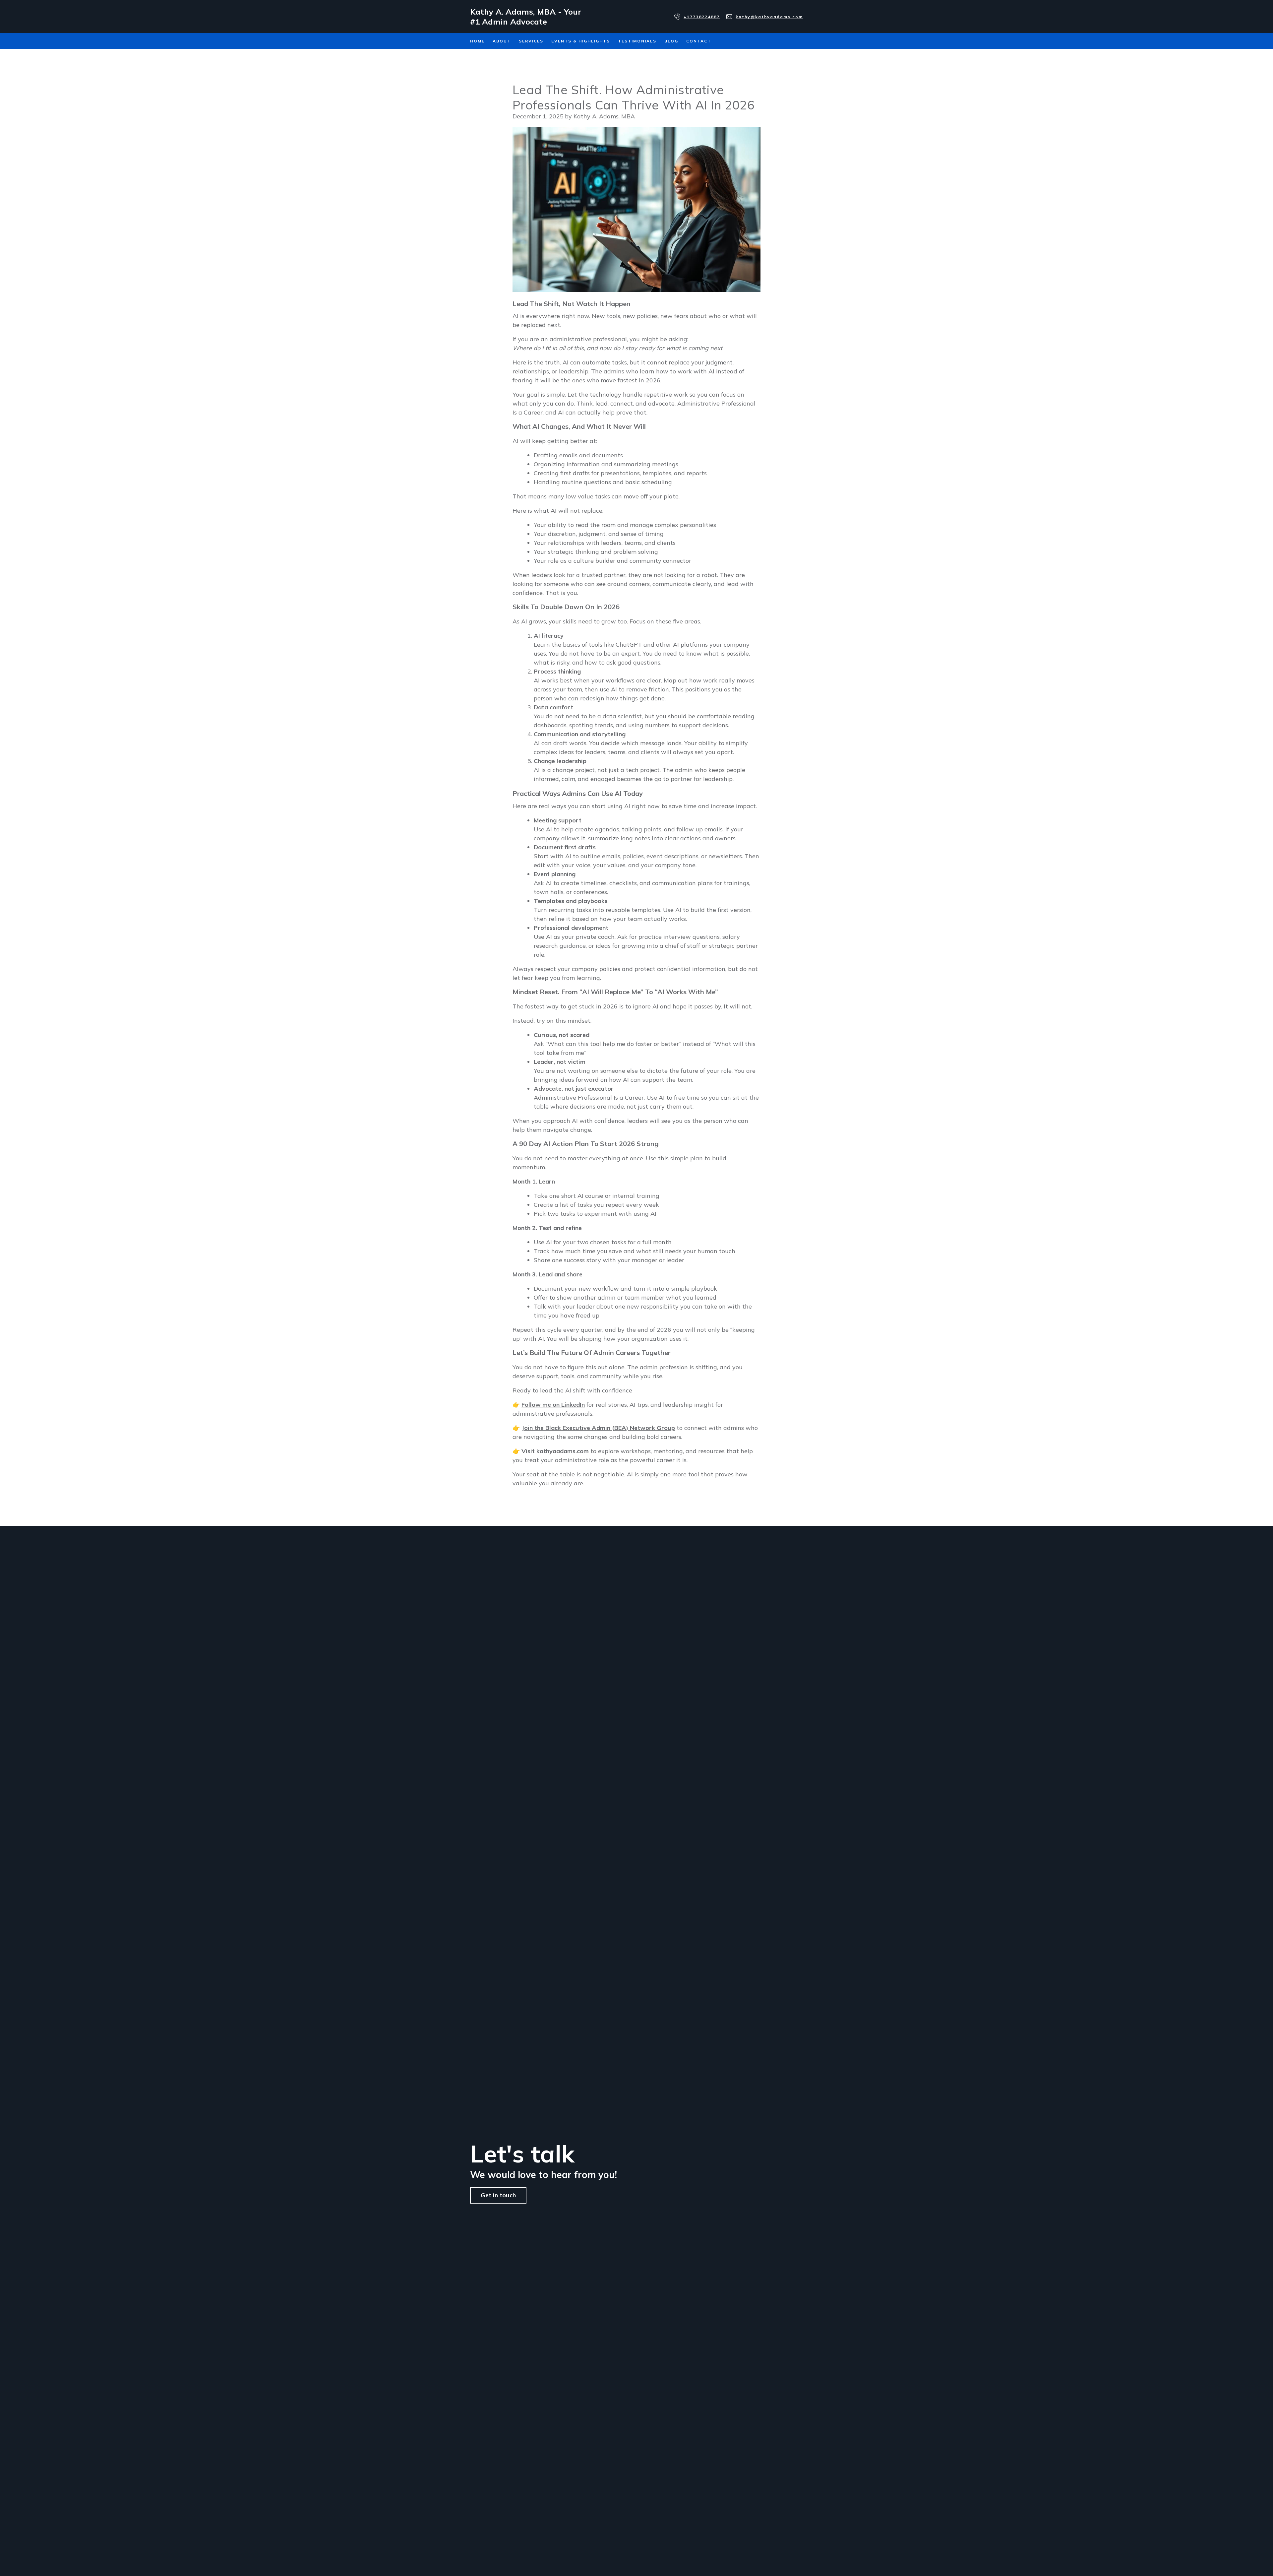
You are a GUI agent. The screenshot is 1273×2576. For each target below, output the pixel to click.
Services (531, 41)
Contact (699, 41)
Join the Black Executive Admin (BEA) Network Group (598, 1428)
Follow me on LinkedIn (553, 1405)
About (502, 41)
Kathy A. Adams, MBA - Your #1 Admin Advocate (526, 17)
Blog (671, 41)
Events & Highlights (581, 41)
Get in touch (498, 2195)
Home (477, 41)
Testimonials (637, 41)
